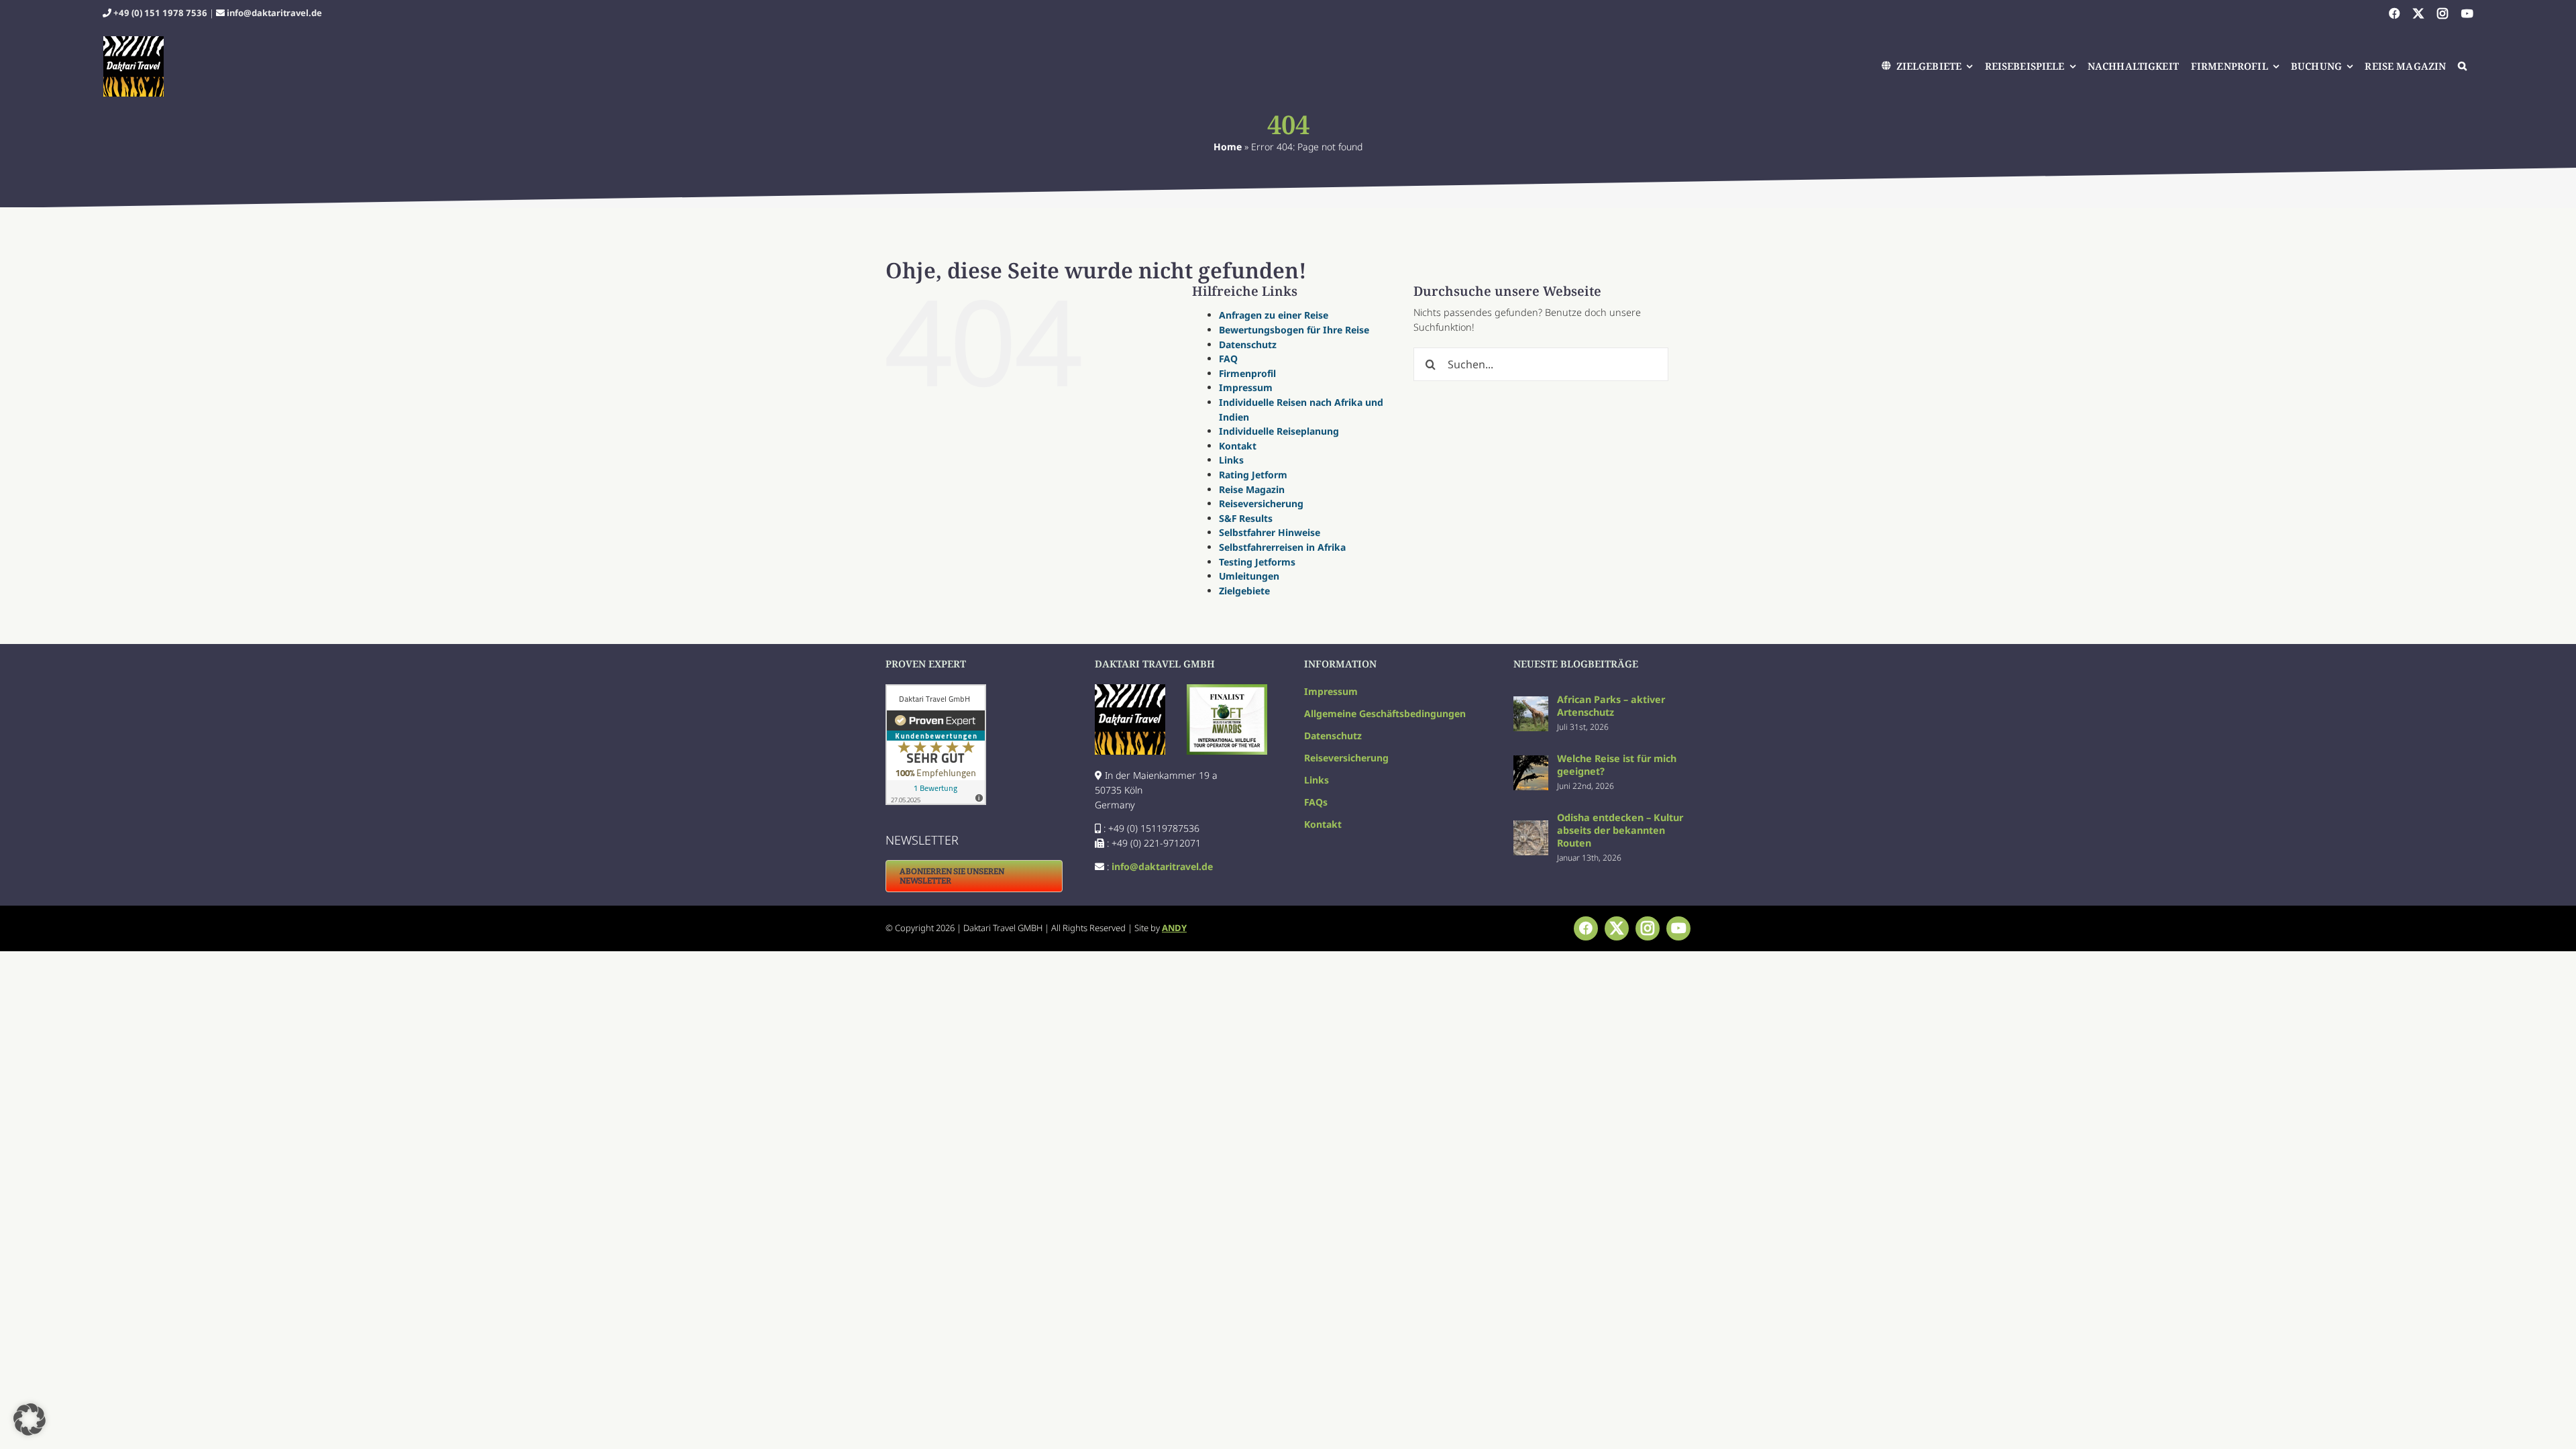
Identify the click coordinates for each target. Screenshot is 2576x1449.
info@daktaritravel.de (274, 13)
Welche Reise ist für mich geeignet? (1617, 765)
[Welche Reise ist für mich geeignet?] (1531, 762)
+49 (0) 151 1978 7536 (160, 13)
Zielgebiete (1244, 591)
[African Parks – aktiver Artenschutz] (1531, 703)
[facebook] (2394, 13)
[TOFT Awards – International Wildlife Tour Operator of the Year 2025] (1227, 689)
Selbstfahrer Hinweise (1270, 532)
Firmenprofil (1247, 373)
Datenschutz (1248, 344)
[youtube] (2467, 13)
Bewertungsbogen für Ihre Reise (1294, 330)
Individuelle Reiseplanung (1279, 431)
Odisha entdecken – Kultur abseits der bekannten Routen (1620, 830)
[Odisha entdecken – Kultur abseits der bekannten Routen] (1531, 827)
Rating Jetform (1253, 475)
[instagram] (2443, 13)
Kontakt (1238, 446)
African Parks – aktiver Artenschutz (1611, 706)
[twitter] (2418, 13)
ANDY (1174, 928)
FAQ (1228, 359)
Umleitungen (1249, 576)
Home (1228, 147)
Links (1231, 460)
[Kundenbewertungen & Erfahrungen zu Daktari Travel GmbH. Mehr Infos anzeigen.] (974, 745)
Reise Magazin (1252, 489)
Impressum (1246, 387)
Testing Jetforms (1257, 562)
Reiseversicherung (1261, 503)
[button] (2463, 66)
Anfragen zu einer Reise (1274, 315)
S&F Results (1246, 518)
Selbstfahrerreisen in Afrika (1282, 547)
